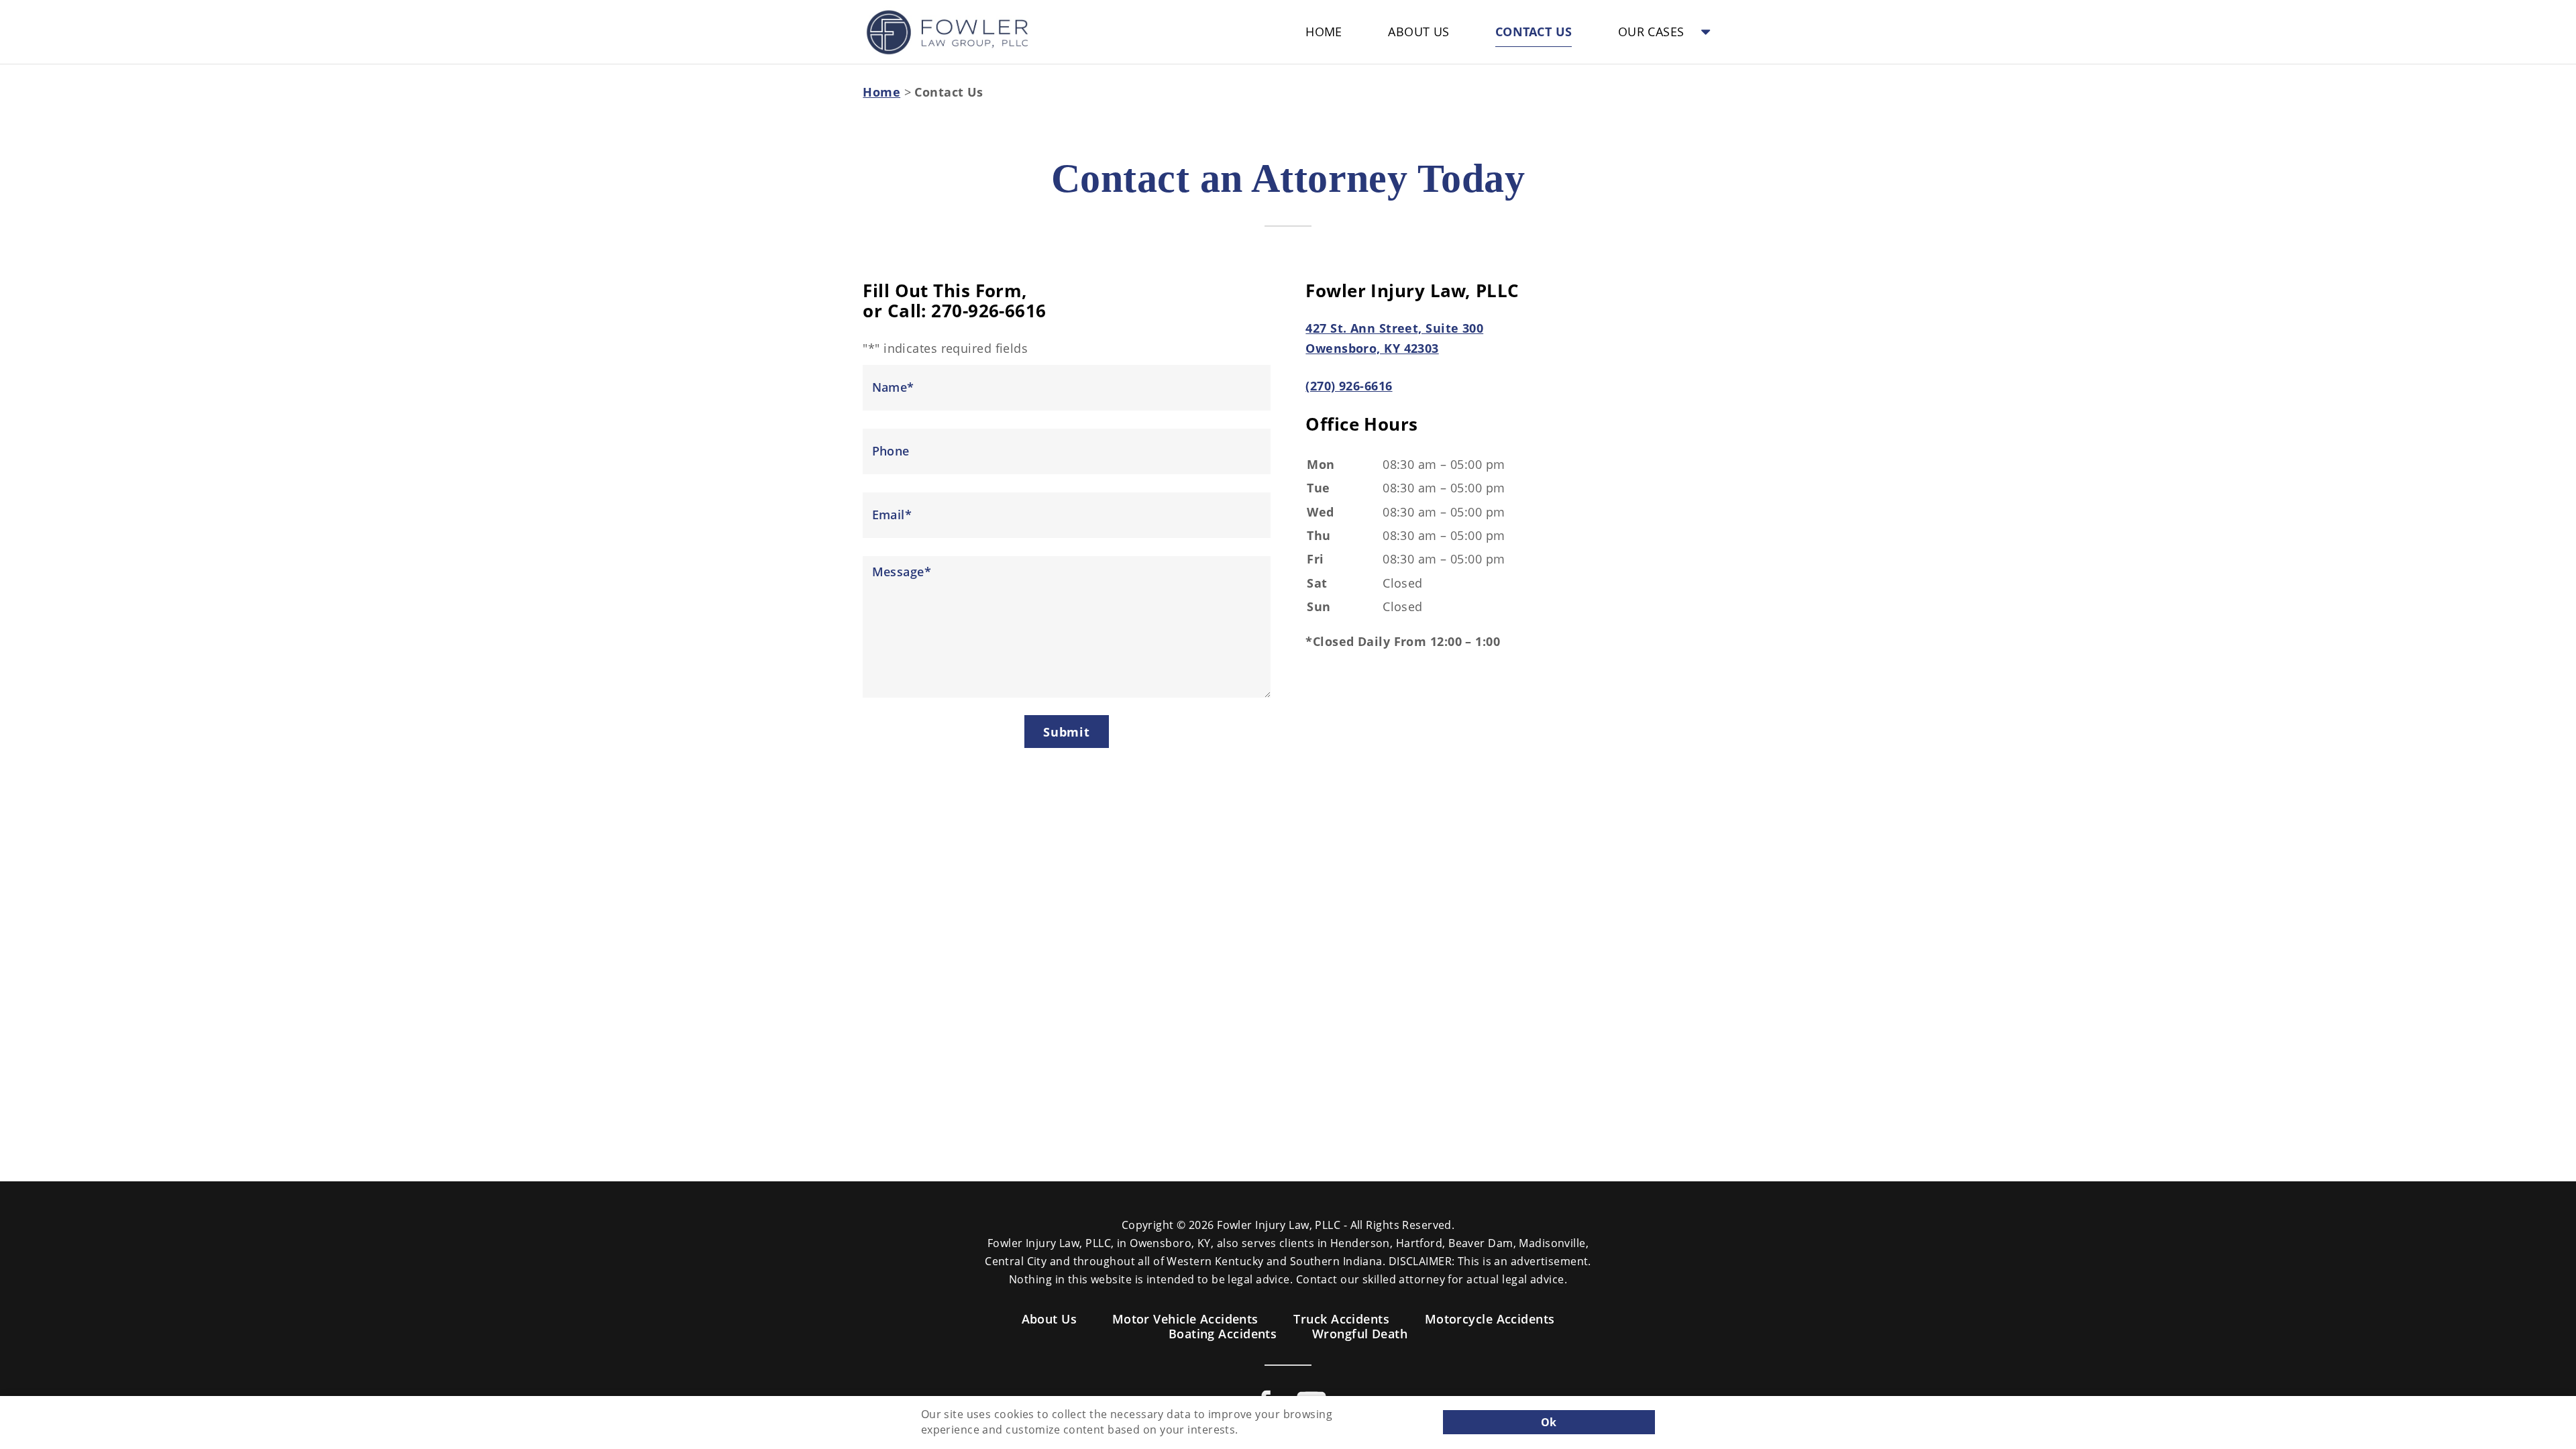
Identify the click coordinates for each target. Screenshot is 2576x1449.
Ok (1549, 1422)
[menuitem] (1324, 32)
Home (881, 92)
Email (892, 515)
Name (893, 387)
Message (902, 572)
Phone (891, 451)
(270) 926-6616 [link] (1349, 386)
